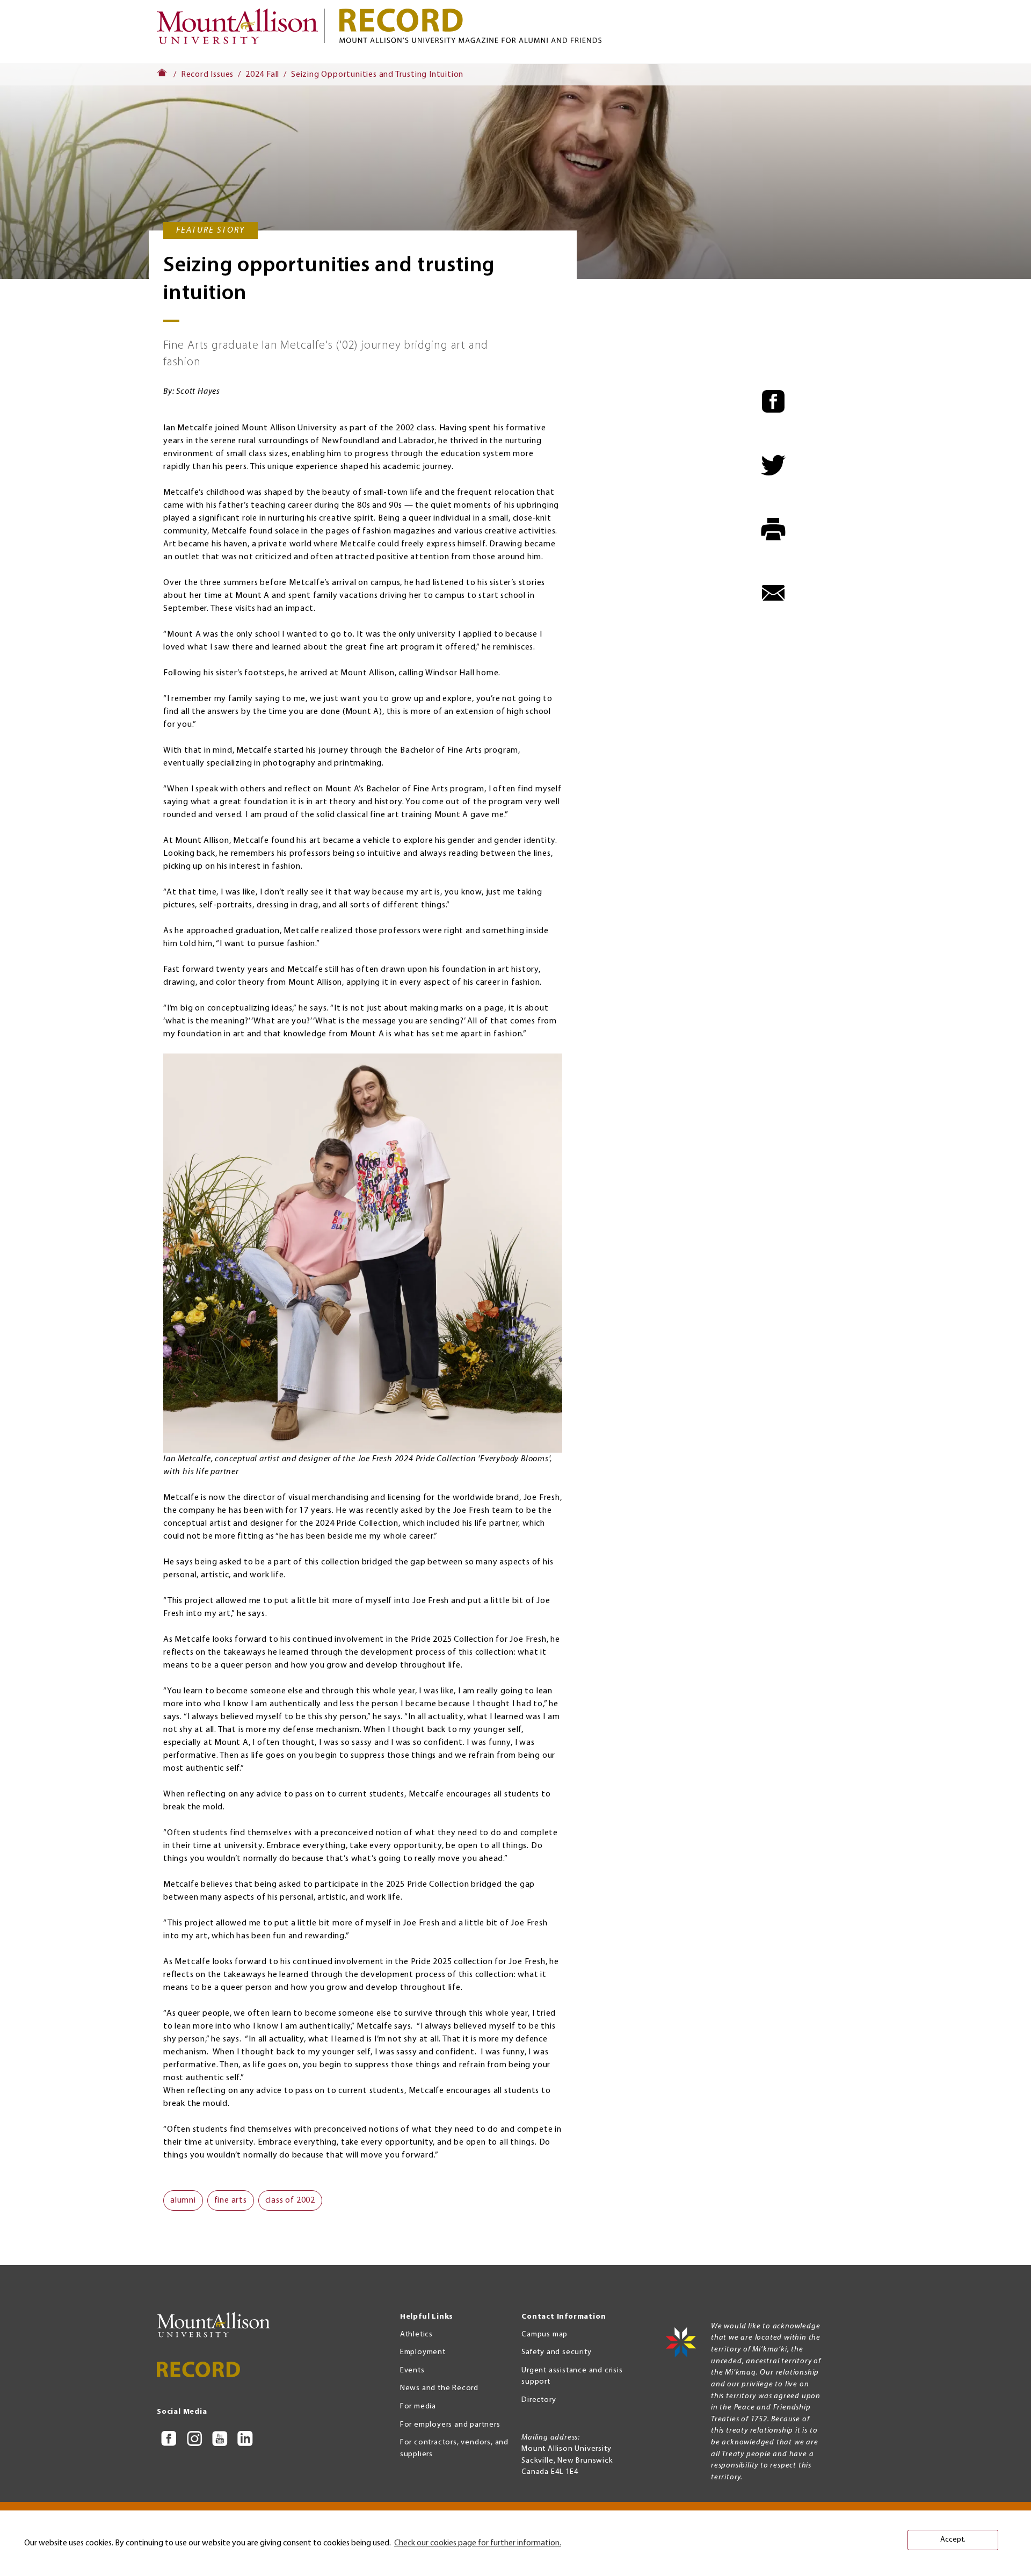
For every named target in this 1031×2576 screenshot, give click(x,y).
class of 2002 (290, 2200)
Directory (539, 2400)
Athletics (416, 2335)
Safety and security (556, 2352)
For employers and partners (450, 2425)
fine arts (231, 2200)
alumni (183, 2200)
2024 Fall (262, 75)
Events (412, 2371)
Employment (423, 2352)
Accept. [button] (953, 2540)
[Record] (607, 26)
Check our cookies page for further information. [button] (478, 2543)
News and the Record (439, 2388)
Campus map (544, 2335)
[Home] (242, 31)
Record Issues (207, 75)
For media (418, 2407)
